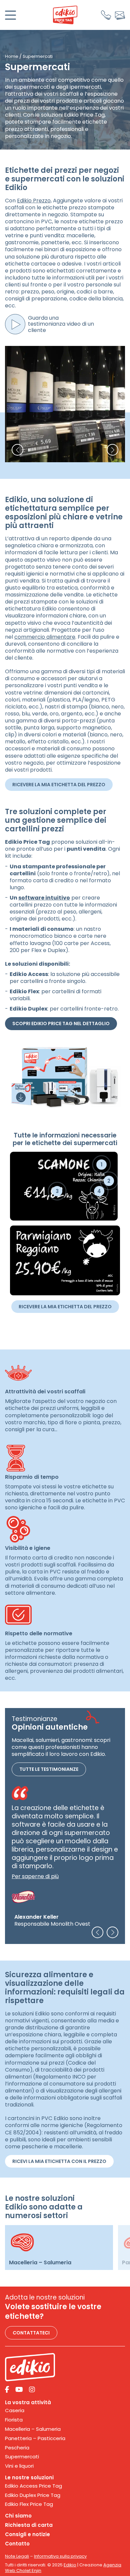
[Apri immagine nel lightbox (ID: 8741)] (65, 404)
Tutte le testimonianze (49, 1770)
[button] (17, 450)
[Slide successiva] (112, 1932)
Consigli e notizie (27, 2534)
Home (12, 56)
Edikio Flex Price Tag (29, 2504)
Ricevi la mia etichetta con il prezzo (59, 2161)
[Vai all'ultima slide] (97, 1932)
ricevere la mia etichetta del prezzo (59, 785)
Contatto (17, 2544)
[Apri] (10, 15)
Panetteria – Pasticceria (35, 2438)
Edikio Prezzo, (34, 201)
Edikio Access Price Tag (33, 2486)
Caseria (15, 2411)
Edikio (70, 2565)
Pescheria (17, 2448)
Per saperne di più (35, 1877)
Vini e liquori (19, 2466)
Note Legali (17, 2556)
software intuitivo (44, 898)
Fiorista (14, 2420)
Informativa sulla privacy (60, 2556)
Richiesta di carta (29, 2525)
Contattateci (31, 2333)
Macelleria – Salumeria (33, 2429)
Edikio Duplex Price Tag (33, 2495)
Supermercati (22, 2457)
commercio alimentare (45, 637)
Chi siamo (18, 2516)
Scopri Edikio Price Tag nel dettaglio (61, 1023)
